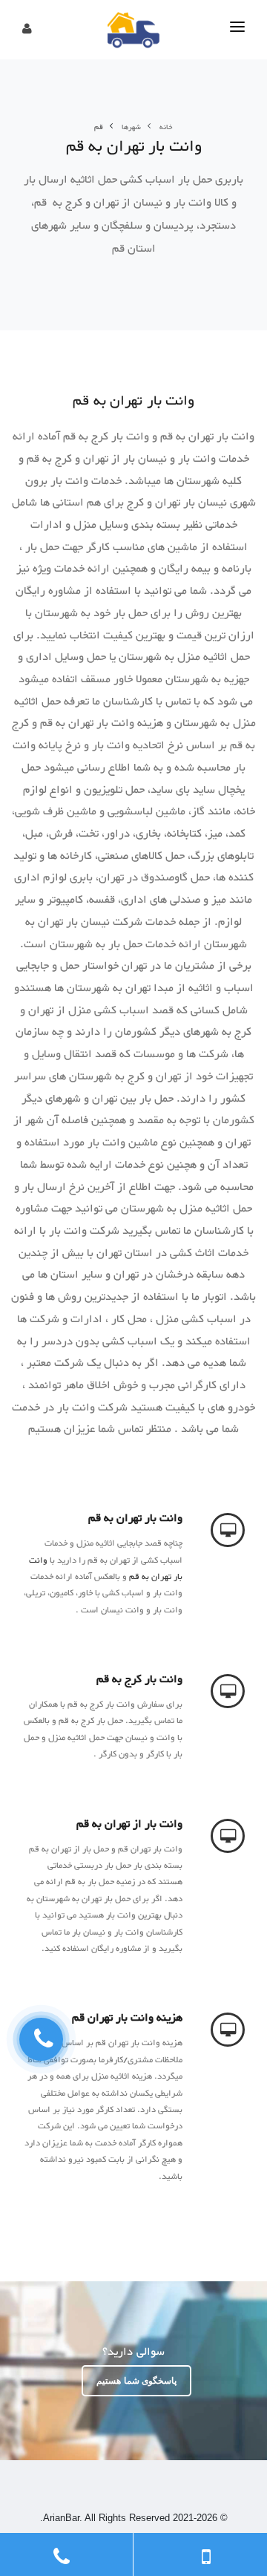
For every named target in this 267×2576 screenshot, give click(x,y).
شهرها (131, 127)
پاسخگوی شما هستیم (136, 2381)
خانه (166, 127)
